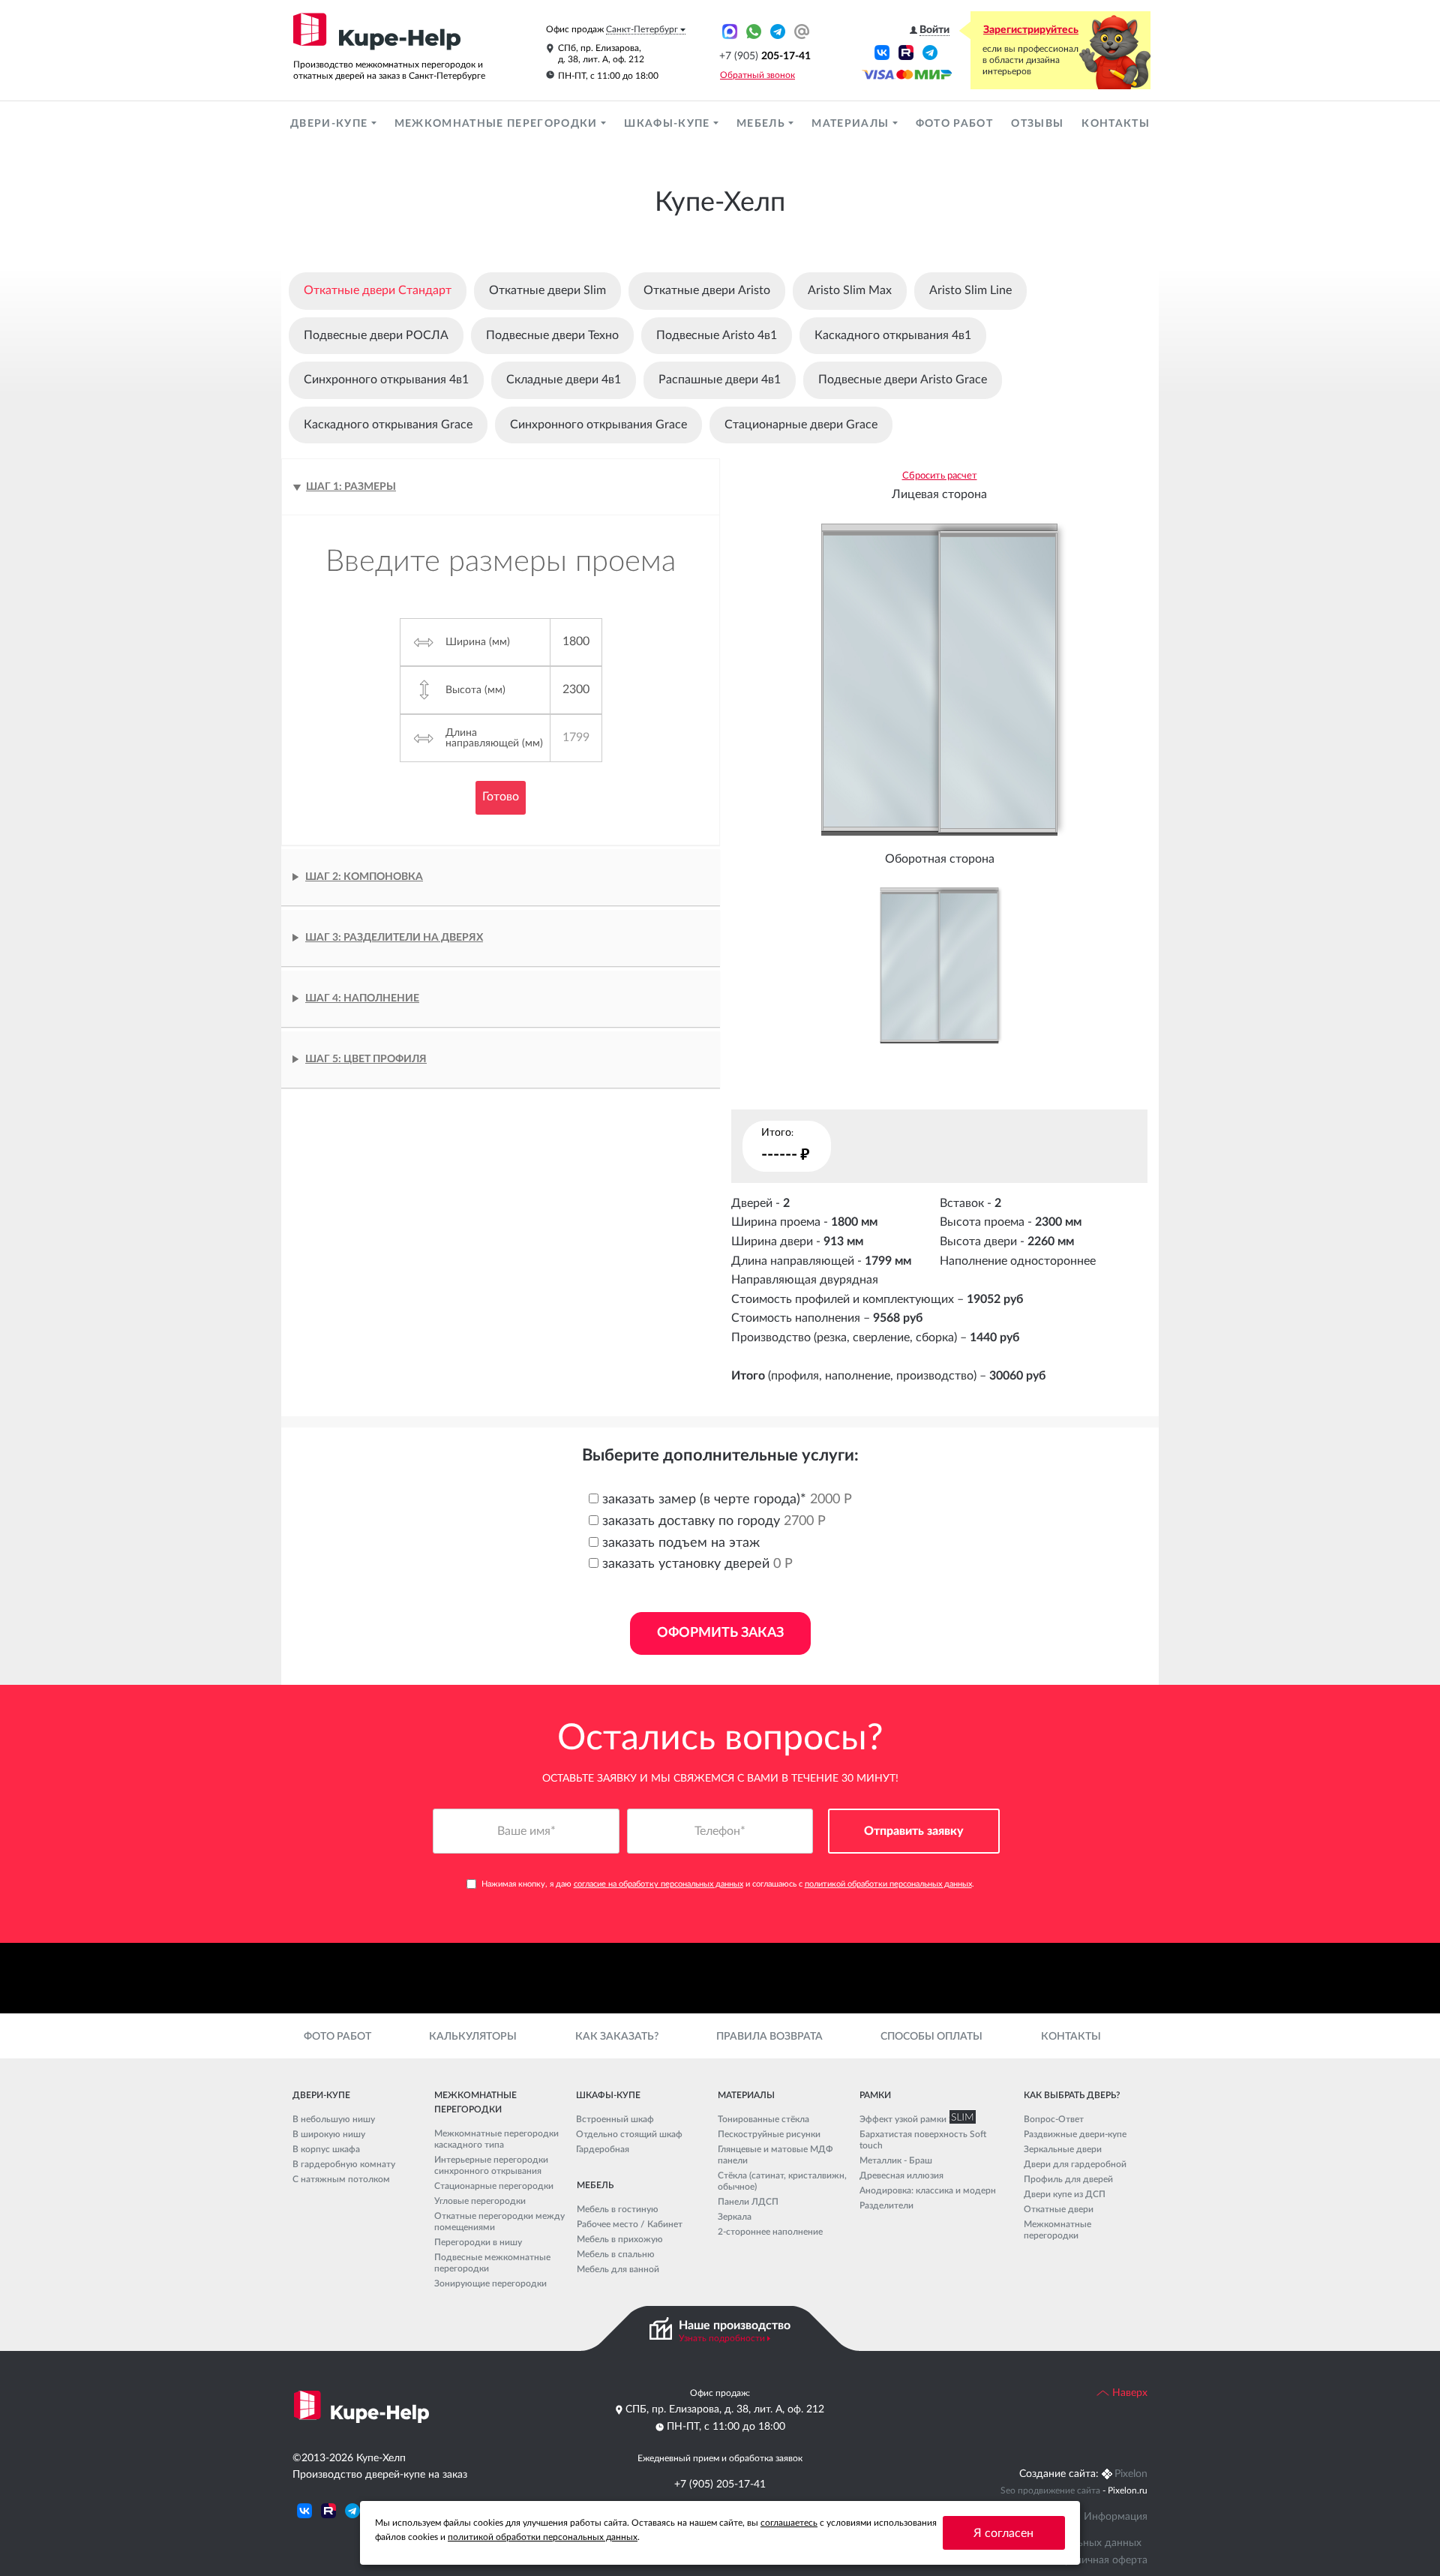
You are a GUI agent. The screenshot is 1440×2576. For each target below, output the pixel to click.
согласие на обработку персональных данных (658, 1884)
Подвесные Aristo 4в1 (717, 335)
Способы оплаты (931, 2037)
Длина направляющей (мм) (494, 738)
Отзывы (1037, 124)
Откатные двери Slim (547, 290)
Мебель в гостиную (618, 2209)
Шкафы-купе (669, 124)
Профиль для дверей (1068, 2179)
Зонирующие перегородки (490, 2283)
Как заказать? (617, 2037)
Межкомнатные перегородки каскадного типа (496, 2139)
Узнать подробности (722, 2338)
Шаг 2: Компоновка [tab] (364, 877)
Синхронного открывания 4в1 (386, 380)
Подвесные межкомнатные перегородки (492, 2263)
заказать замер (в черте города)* (725, 1500)
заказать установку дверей (696, 1564)
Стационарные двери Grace (801, 425)
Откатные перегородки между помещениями (499, 2222)
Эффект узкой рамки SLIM (914, 2119)
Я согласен (1003, 2533)
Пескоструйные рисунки (769, 2134)
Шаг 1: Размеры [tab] (351, 487)
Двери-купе (331, 124)
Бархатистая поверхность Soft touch (923, 2140)
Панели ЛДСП (748, 2202)
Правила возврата (769, 2037)
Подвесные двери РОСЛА (376, 335)
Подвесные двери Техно (552, 335)
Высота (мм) (475, 690)
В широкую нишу (329, 2134)
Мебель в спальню (616, 2254)
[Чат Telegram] (778, 31)
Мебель (762, 124)
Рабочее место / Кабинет (630, 2224)
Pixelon (1131, 2474)
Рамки (875, 2095)
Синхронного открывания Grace (598, 425)
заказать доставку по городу (712, 1521)
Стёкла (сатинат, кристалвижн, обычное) (782, 2181)
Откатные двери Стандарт (378, 290)
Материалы (852, 124)
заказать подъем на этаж (679, 1543)
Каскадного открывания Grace (388, 425)
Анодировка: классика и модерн (928, 2190)
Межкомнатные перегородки (498, 124)
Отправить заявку (914, 1831)
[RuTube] (906, 52)
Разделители (886, 2205)
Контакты (1116, 124)
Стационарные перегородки (494, 2186)
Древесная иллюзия (901, 2175)
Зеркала (735, 2217)
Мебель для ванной (618, 2269)
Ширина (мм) (478, 642)
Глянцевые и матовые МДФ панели (775, 2155)
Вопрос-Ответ (1054, 2119)
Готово (501, 797)
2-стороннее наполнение (770, 2232)
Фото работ (954, 124)
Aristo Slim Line (970, 290)
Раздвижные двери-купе (1075, 2134)
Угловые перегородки (480, 2201)
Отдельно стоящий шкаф (629, 2134)
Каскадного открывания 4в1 (893, 335)
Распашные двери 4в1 (720, 380)
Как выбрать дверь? (1072, 2095)
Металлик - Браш (896, 2160)
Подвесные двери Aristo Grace (903, 380)
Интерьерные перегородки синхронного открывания (491, 2165)
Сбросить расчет (940, 476)
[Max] (730, 31)
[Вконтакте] (882, 52)
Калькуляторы (473, 2037)
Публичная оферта (1102, 2560)
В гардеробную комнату (344, 2164)
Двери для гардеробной (1075, 2164)
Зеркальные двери (1063, 2149)
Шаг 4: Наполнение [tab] (362, 998)
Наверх (1128, 2393)
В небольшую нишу (334, 2119)
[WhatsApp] (754, 31)
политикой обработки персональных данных (888, 1884)
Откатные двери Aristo (707, 290)
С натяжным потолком (341, 2179)
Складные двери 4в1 (564, 380)
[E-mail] (802, 31)
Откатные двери (1059, 2209)
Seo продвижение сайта (1050, 2490)
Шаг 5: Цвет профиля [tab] (366, 1059)
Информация (1116, 2517)
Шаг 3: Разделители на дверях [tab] (394, 938)
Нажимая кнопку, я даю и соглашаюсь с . (728, 1884)
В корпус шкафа (326, 2149)
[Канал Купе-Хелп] (930, 52)
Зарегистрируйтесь (1031, 30)
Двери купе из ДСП (1065, 2194)
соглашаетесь (789, 2523)
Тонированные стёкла (763, 2119)
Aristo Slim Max (850, 290)
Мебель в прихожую (620, 2239)
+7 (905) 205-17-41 (720, 2484)
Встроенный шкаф (615, 2119)
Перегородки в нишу (478, 2242)
